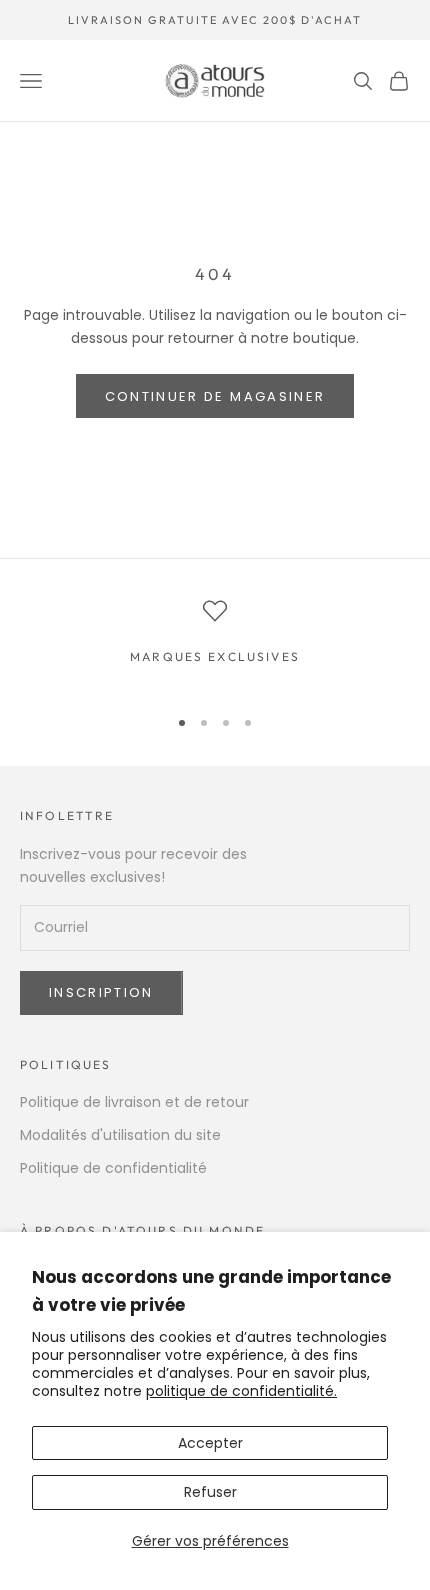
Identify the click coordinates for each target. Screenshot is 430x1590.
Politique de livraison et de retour (134, 1102)
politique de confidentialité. (241, 1391)
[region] (215, 643)
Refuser (210, 1492)
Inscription (101, 992)
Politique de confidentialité (113, 1168)
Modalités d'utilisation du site (120, 1135)
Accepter (210, 1443)
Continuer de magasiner (215, 396)
